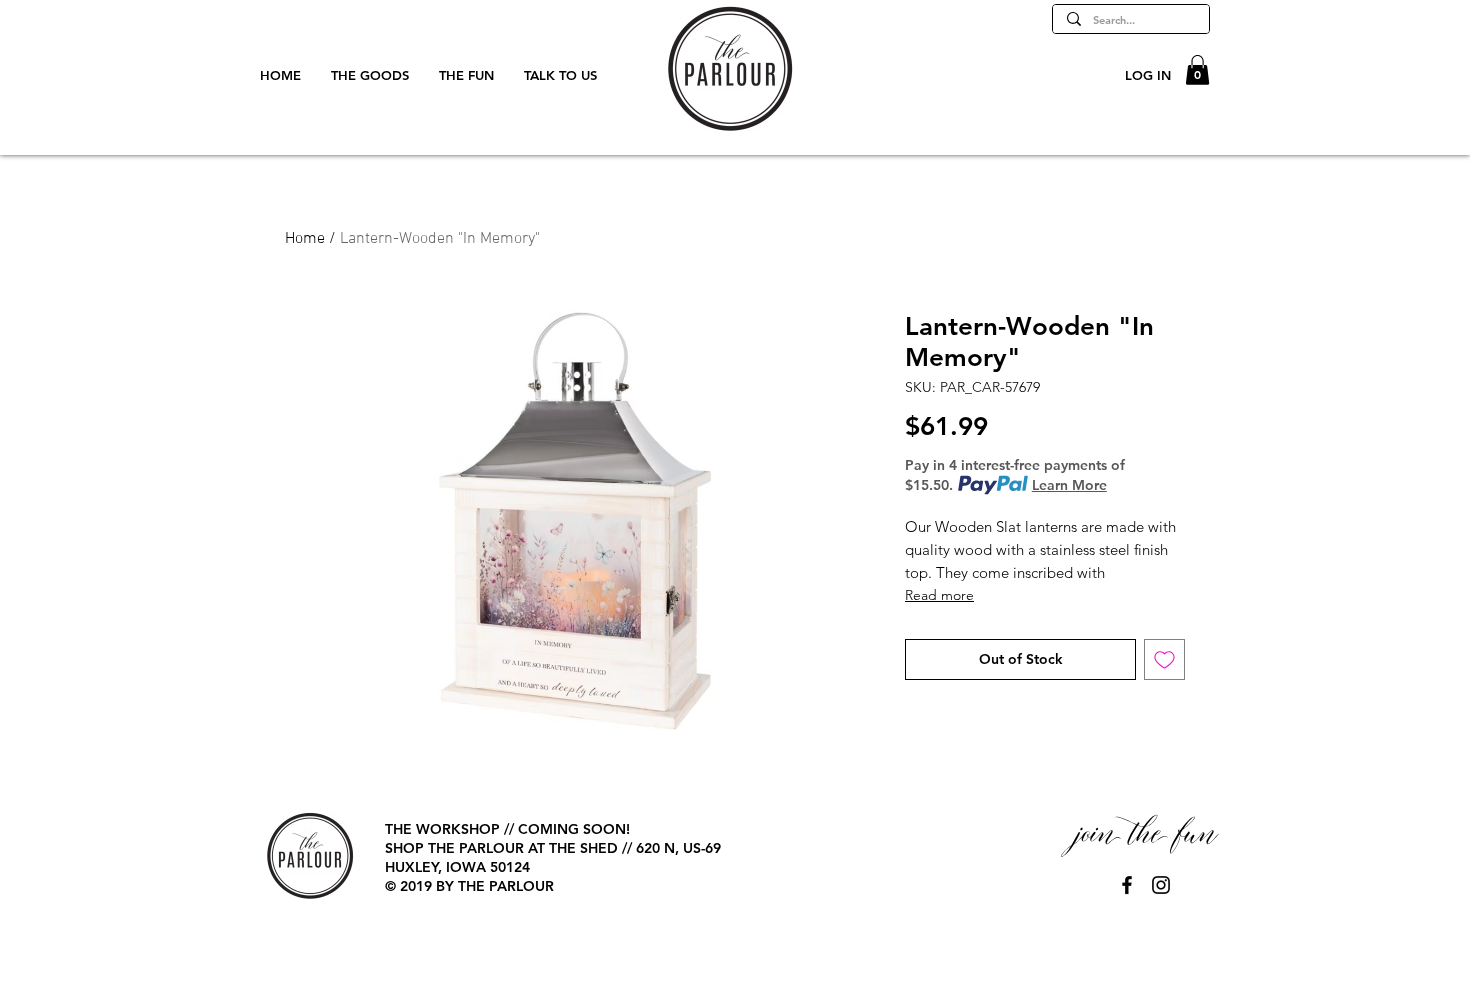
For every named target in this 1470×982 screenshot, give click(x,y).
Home (305, 239)
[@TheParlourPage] (1127, 885)
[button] (1197, 70)
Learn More (1069, 485)
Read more (939, 595)
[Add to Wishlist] (1164, 659)
